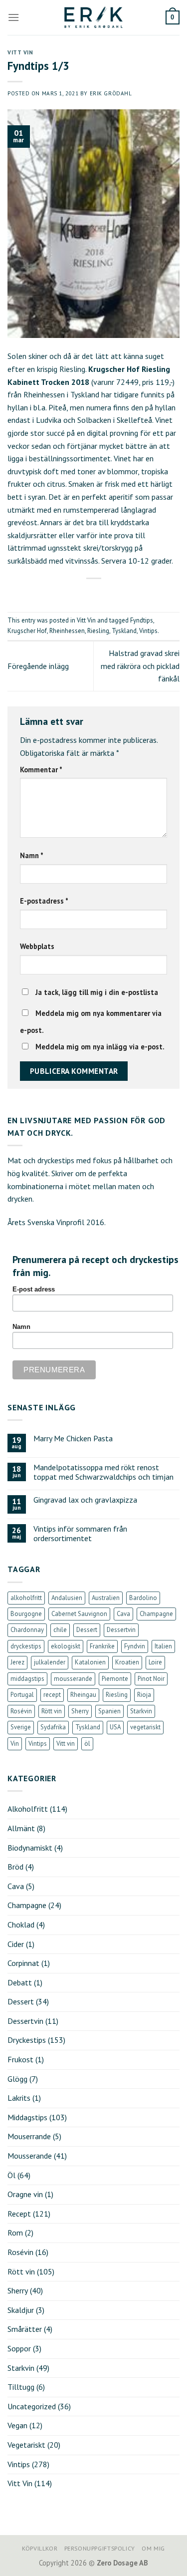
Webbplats (37, 946)
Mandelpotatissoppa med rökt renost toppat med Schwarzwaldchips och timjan (103, 1472)
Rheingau (83, 1695)
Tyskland (124, 631)
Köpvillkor (40, 2548)
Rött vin (52, 1711)
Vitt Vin (20, 52)
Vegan (17, 2425)
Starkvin (141, 1711)
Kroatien (127, 1662)
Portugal (22, 1695)
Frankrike (102, 1646)
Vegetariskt (26, 2445)
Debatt (20, 1982)
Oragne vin (25, 2194)
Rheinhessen (67, 631)
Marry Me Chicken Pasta (73, 1439)
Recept (19, 2214)
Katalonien (90, 1662)
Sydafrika (53, 1727)
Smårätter (25, 2329)
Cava (123, 1614)
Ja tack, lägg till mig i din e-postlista (96, 992)
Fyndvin (135, 1646)
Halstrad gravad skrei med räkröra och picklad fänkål (140, 666)
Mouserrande (29, 2136)
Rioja (144, 1695)
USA (115, 1727)
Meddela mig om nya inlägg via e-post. (100, 1047)
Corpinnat (23, 1963)
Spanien (109, 1711)
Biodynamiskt (30, 1848)
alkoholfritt (26, 1598)
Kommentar (41, 770)
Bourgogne (26, 1614)
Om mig (153, 2548)
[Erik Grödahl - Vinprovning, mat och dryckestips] (94, 17)
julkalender (50, 1662)
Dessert (87, 1630)
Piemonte (115, 1679)
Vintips (148, 631)
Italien (163, 1646)
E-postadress (44, 901)
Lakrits (19, 2098)
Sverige (21, 1727)
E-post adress (34, 1289)
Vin (15, 1744)
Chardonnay (27, 1630)
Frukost (20, 2059)
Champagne (156, 1614)
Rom (15, 2233)
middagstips (27, 1679)
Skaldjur (21, 2310)
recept (52, 1695)
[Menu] (13, 17)
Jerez (17, 1662)
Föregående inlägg (38, 666)
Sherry (80, 1711)
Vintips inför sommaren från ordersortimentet (80, 1534)
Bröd (15, 1867)
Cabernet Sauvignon (79, 1614)
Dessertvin (121, 1630)
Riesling (98, 631)
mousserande (73, 1679)
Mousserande (30, 2156)
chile (60, 1630)
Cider (16, 1944)
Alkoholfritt (28, 1809)
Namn (32, 855)
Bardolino (143, 1598)
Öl (11, 2175)
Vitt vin (66, 1744)
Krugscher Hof (27, 631)
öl (87, 1744)
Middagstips (27, 2117)
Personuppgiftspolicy (100, 2548)
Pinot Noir (151, 1679)
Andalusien (67, 1598)
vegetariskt (145, 1727)
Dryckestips (27, 2040)
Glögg (17, 2079)
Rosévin (21, 1711)
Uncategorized (32, 2406)
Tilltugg (21, 2387)
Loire (155, 1662)
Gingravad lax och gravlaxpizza (85, 1500)
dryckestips (26, 1646)
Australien (106, 1598)
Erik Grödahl (111, 93)
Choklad (21, 1925)
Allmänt (21, 1828)
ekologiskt (66, 1646)
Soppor (19, 2348)
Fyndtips (142, 620)
